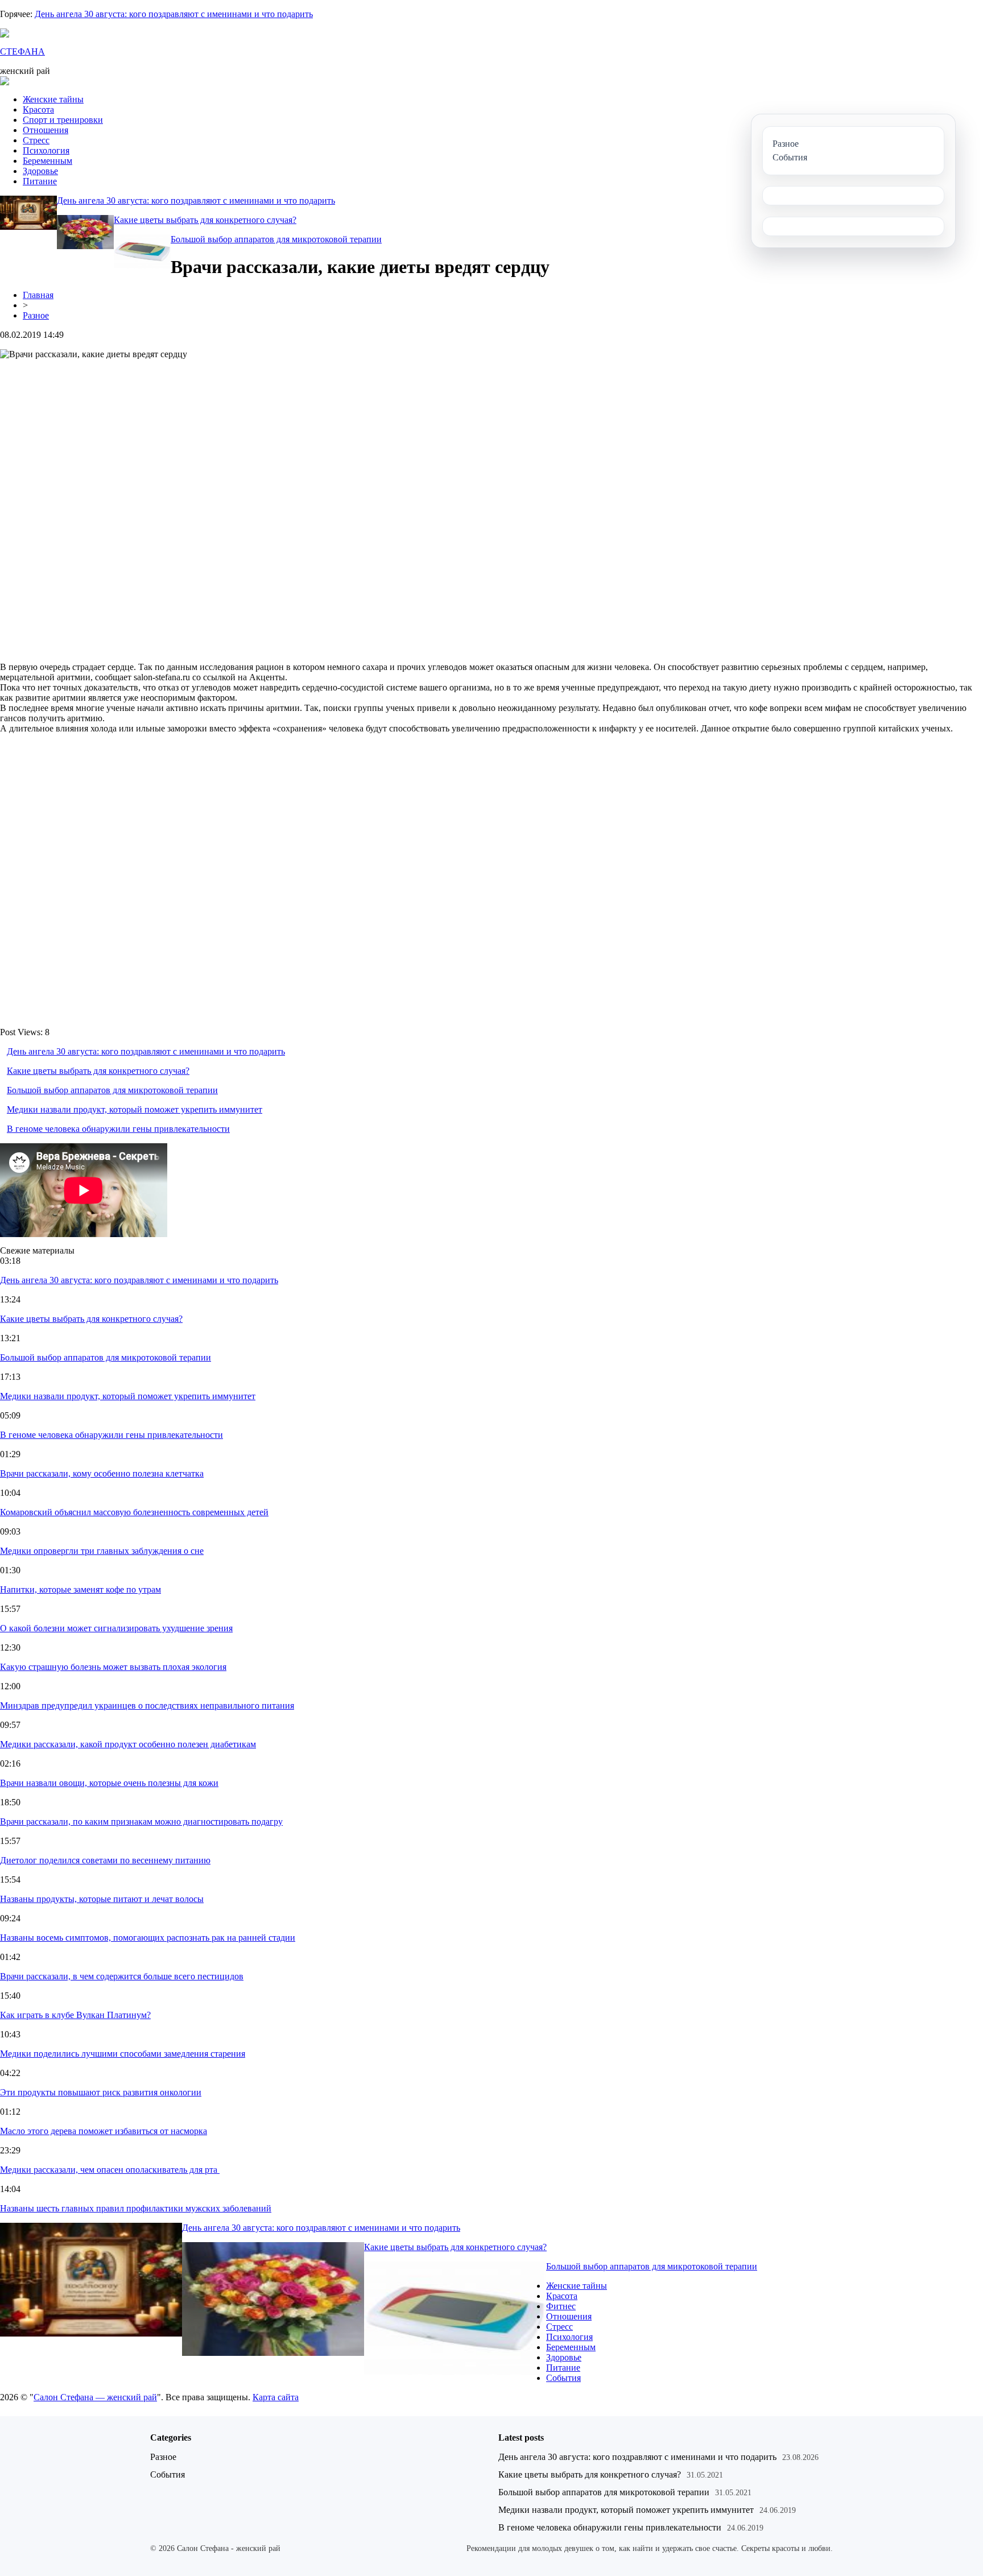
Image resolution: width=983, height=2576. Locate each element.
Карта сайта (276, 2397)
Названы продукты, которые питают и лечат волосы (102, 1899)
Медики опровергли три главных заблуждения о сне (102, 1551)
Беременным (48, 161)
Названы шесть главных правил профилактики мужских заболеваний (136, 2208)
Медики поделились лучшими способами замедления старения (123, 2054)
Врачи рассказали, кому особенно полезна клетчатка (102, 1473)
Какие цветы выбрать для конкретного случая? (205, 220)
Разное (36, 315)
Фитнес (561, 2306)
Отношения (46, 130)
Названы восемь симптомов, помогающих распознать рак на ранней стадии (148, 1938)
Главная (38, 295)
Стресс (36, 140)
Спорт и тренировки (63, 120)
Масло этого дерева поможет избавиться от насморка (104, 2131)
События (563, 2378)
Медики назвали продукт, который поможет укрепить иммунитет (135, 1109)
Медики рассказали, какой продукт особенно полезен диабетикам (128, 1744)
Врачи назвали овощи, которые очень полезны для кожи (109, 1783)
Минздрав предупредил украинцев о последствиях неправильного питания (147, 1705)
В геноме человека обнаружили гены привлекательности (118, 1129)
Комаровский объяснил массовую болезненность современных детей (134, 1512)
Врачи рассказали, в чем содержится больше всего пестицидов (122, 1976)
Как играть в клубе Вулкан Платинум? (75, 2015)
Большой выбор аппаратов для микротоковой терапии (276, 239)
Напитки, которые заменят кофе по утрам (80, 1589)
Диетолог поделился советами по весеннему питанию (105, 1860)
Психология (46, 150)
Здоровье (40, 171)
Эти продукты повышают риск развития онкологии (101, 2092)
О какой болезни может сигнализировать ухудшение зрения (116, 1628)
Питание (40, 181)
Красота (38, 109)
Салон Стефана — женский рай (95, 2397)
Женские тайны (53, 99)
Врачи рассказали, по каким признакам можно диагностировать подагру (141, 1822)
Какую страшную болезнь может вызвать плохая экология (113, 1667)
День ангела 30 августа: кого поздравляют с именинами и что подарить (174, 14)
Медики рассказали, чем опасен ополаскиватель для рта (110, 2170)
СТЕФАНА (22, 51)
